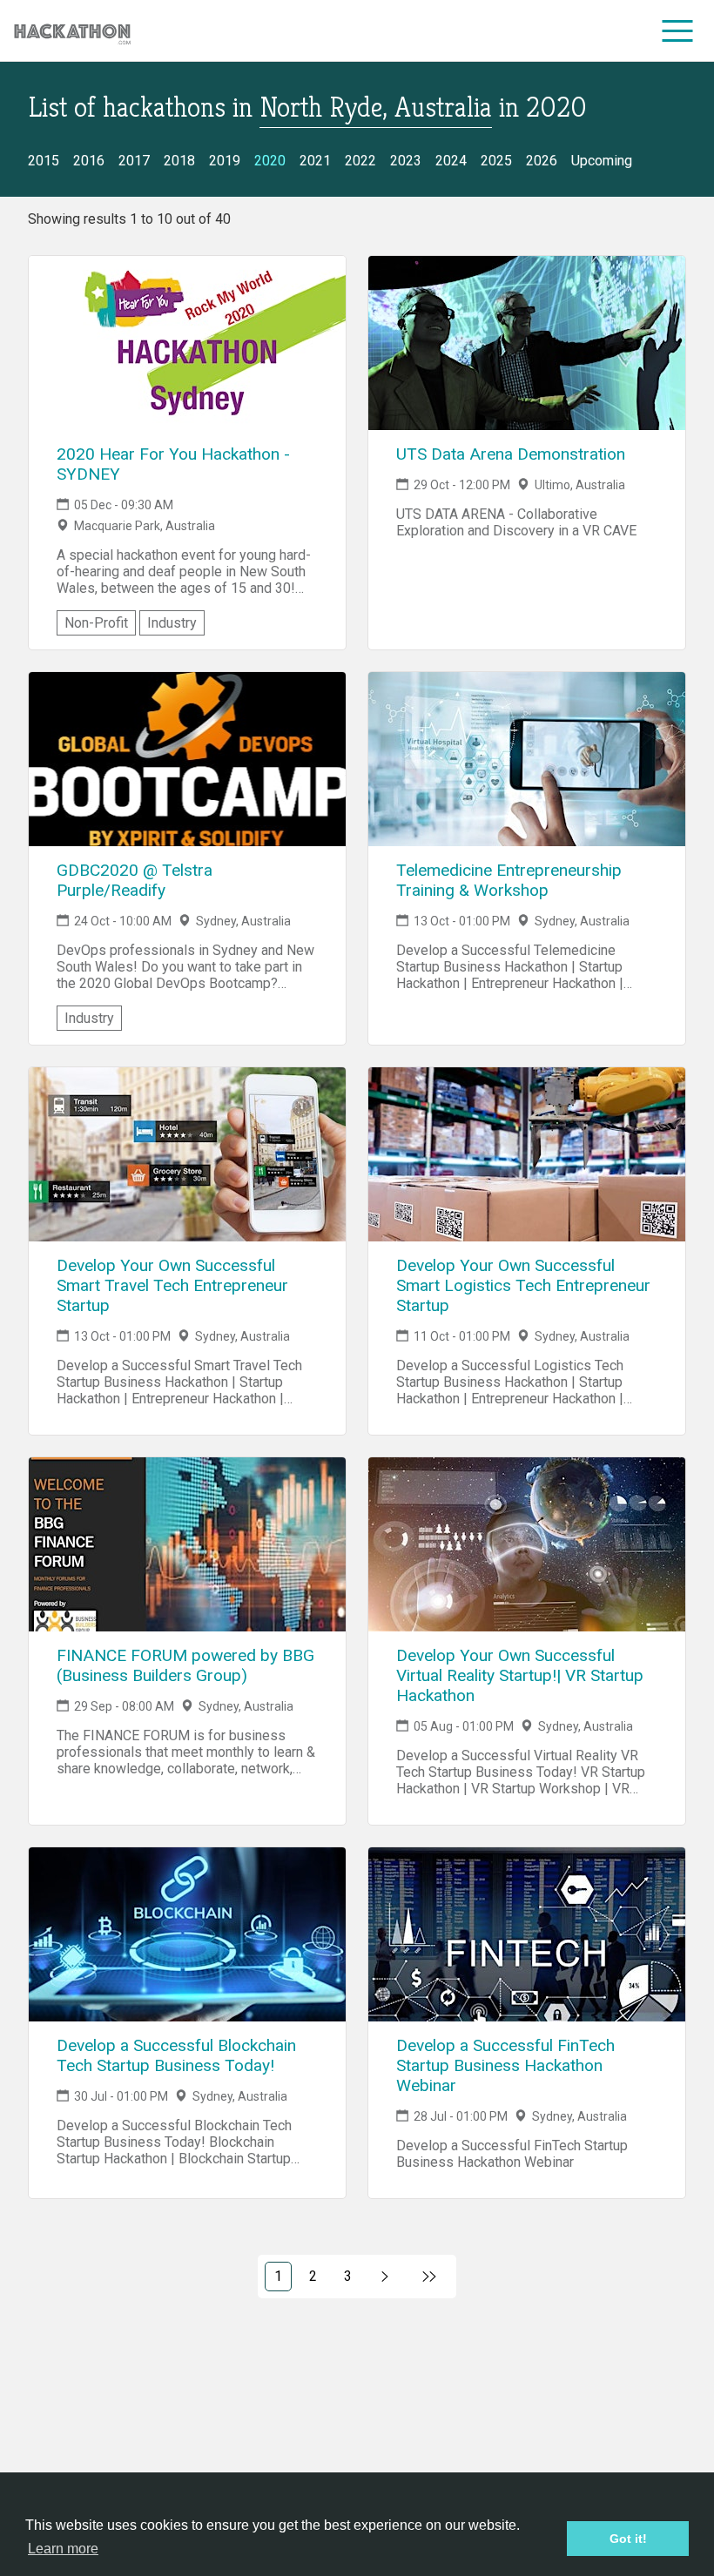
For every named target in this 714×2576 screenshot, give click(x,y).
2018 (179, 161)
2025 (496, 161)
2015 (44, 161)
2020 (270, 161)
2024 (451, 161)
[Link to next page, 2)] (385, 2277)
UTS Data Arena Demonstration (511, 454)
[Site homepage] (72, 31)
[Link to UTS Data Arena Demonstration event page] (527, 343)
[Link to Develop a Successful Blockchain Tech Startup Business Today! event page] (187, 1934)
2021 (315, 161)
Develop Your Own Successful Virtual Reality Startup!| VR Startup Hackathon (520, 1675)
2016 (89, 161)
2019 (225, 161)
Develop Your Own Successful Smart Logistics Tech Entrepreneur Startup (523, 1285)
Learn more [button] (63, 2549)
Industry (172, 623)
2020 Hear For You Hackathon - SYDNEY (173, 464)
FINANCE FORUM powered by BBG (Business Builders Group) (185, 1665)
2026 (542, 161)
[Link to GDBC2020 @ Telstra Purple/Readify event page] (187, 759)
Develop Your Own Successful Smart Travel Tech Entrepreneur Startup (172, 1285)
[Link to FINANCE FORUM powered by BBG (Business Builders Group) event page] (187, 1544)
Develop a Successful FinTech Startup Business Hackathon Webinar (505, 2065)
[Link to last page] (430, 2277)
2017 (134, 161)
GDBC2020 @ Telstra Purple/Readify (135, 880)
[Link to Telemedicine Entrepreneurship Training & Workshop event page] (527, 759)
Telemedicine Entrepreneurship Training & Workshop (509, 880)
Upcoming (602, 161)
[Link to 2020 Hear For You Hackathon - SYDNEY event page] (187, 343)
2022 (360, 161)
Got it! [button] (628, 2539)
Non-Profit (96, 623)
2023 (406, 161)
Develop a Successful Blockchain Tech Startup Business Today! (176, 2055)
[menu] (678, 30)
